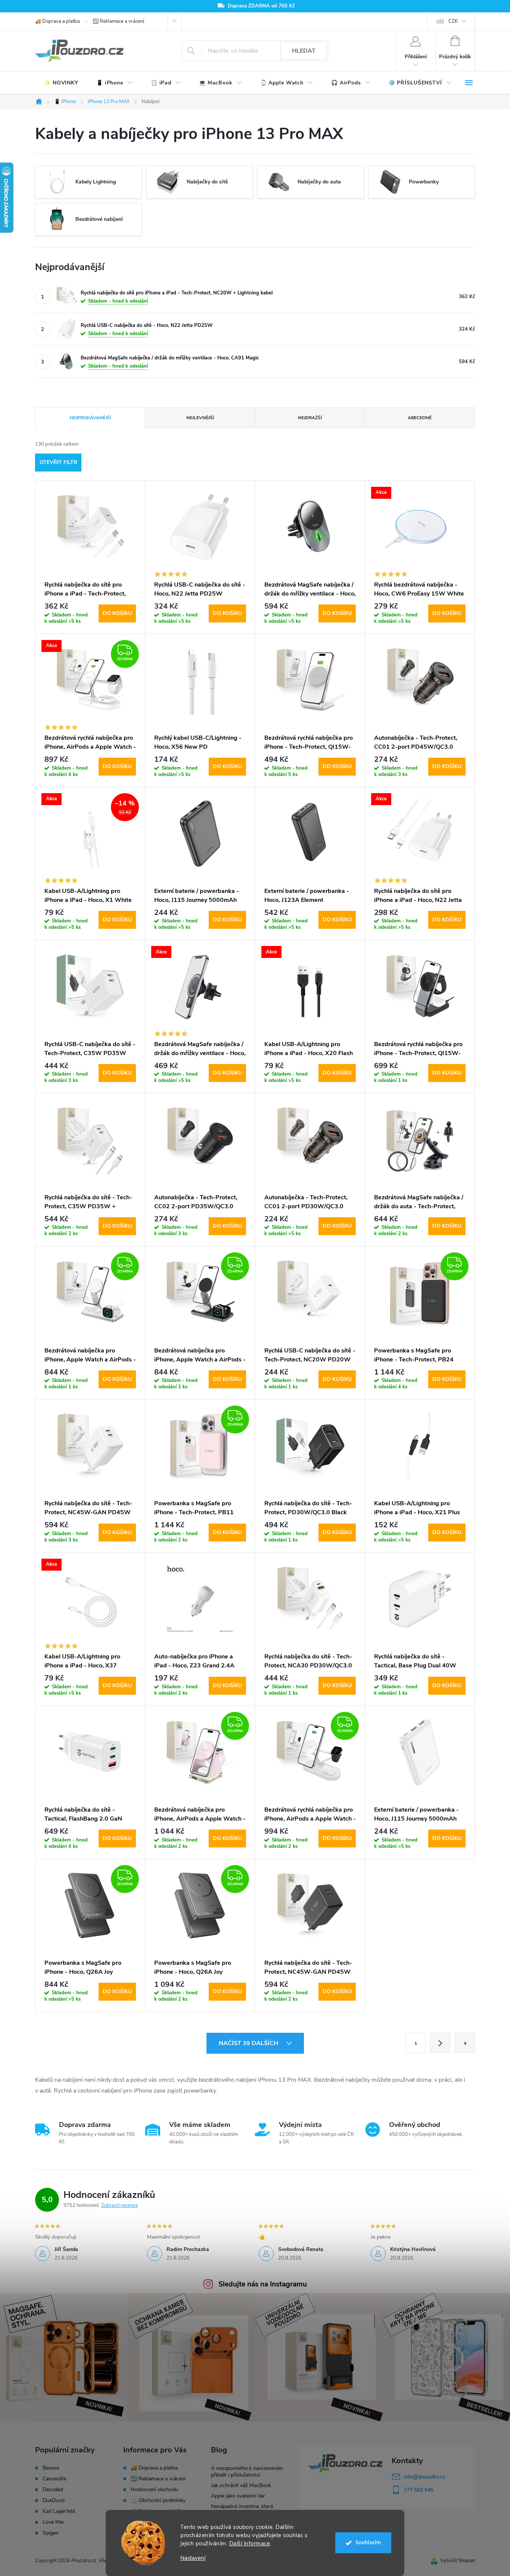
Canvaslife (54, 2479)
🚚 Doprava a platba (57, 21)
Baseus (51, 2468)
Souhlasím (368, 2543)
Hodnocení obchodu (154, 2490)
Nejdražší (310, 418)
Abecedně (420, 418)
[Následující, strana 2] (440, 2043)
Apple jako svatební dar (238, 2496)
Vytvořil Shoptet (458, 2561)
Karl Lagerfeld (59, 2511)
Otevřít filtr (58, 462)
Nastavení (193, 2558)
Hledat (304, 51)
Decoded (53, 2490)
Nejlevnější (200, 418)
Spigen (51, 2533)
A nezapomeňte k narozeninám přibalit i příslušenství (247, 2472)
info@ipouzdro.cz (424, 2477)
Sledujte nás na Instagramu (263, 2284)
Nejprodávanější (90, 418)
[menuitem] (61, 83)
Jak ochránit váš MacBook (241, 2485)
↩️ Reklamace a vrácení (118, 21)
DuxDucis (54, 2501)
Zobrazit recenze (119, 2205)
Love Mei (53, 2522)
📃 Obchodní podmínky (158, 2500)
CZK (453, 21)
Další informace (250, 2543)
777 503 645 (419, 2490)
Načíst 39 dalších (249, 2043)
